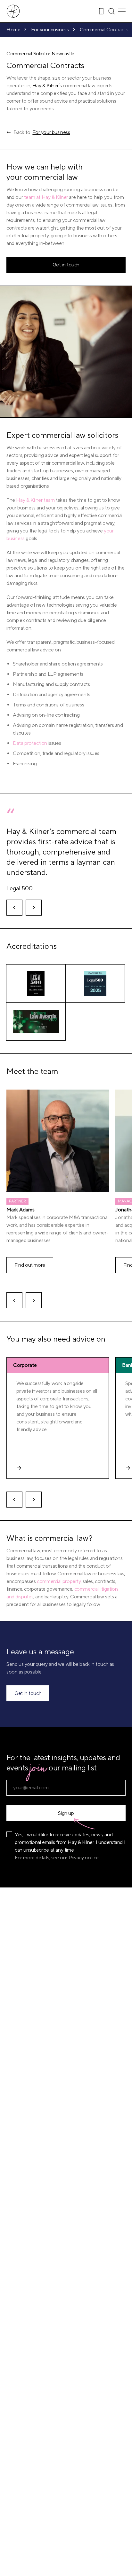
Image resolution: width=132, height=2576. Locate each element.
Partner (17, 1201)
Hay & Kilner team (35, 500)
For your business (50, 30)
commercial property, (59, 1581)
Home (13, 30)
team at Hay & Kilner (47, 197)
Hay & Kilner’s (48, 86)
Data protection (30, 743)
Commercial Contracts (104, 30)
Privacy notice (84, 1858)
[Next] (34, 908)
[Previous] (14, 908)
